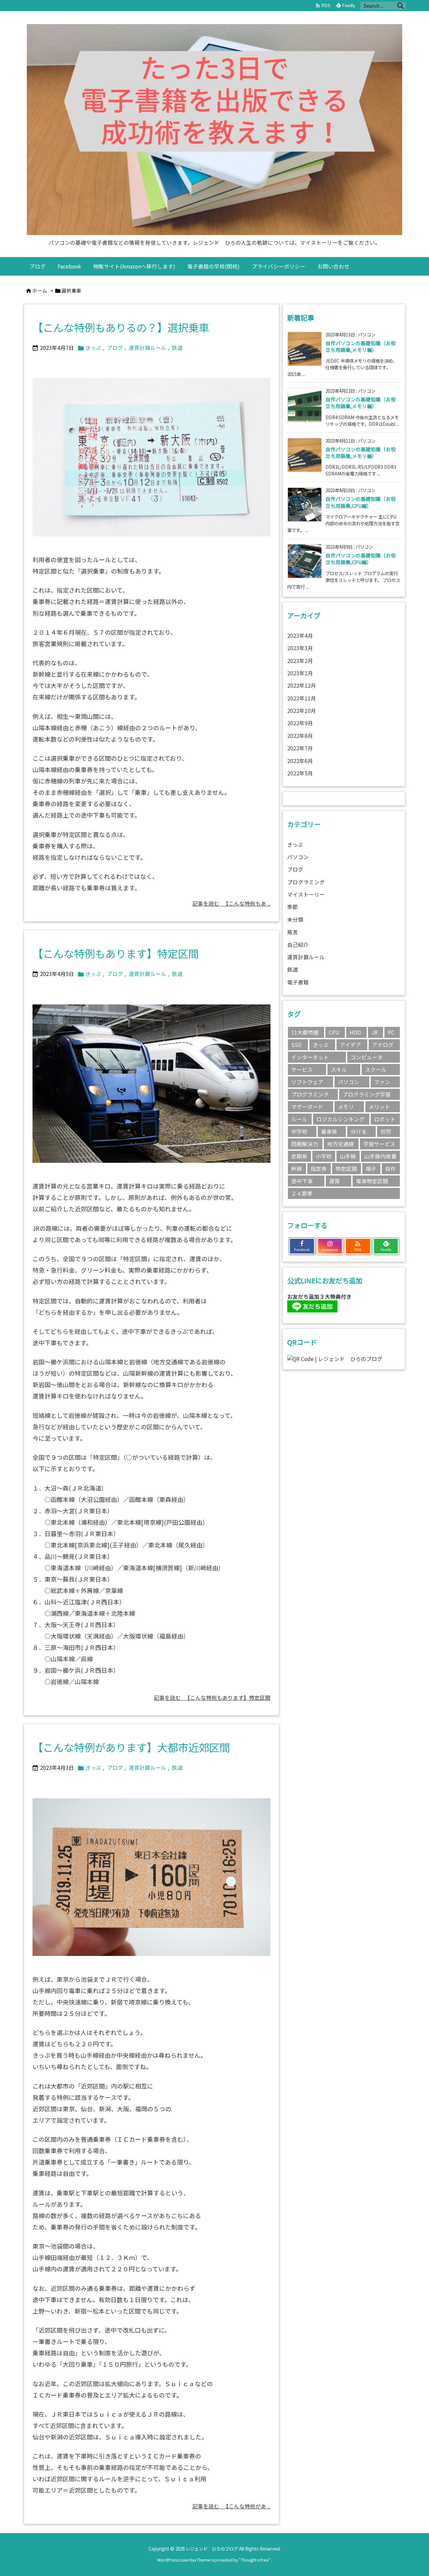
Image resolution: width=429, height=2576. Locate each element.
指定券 (319, 1169)
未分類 (295, 920)
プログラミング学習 (367, 1094)
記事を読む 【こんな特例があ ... (231, 2506)
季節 (293, 907)
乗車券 (329, 1131)
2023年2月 (300, 661)
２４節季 (302, 1193)
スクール (376, 1070)
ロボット (385, 1119)
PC (391, 1032)
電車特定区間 (372, 1181)
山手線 (348, 1156)
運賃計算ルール (147, 348)
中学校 (299, 1131)
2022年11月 (302, 698)
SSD (296, 1045)
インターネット (310, 1057)
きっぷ (93, 348)
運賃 (334, 1181)
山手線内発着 (380, 1156)
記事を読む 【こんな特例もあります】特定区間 (212, 1698)
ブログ (115, 348)
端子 (371, 1169)
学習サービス (379, 1144)
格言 (293, 932)
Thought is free (255, 2560)
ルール (299, 1119)
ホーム (40, 290)
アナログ (383, 1045)
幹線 (297, 1169)
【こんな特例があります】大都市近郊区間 (131, 1747)
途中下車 (302, 1181)
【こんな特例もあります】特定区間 (116, 953)
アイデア (350, 1045)
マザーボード (307, 1107)
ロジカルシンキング (341, 1119)
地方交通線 (341, 1144)
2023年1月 (300, 673)
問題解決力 (305, 1144)
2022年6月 (300, 761)
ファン (382, 1082)
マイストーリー (306, 894)
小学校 (324, 1156)
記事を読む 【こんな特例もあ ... (231, 903)
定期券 (299, 1156)
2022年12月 (302, 686)
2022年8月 (300, 736)
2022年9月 (300, 723)
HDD (355, 1032)
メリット (379, 1107)
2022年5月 (300, 773)
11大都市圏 (305, 1032)
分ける (359, 1131)
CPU (334, 1032)
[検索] (401, 6)
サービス (302, 1070)
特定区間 (346, 1169)
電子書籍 (298, 982)
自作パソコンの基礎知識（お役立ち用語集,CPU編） (361, 502)
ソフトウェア (307, 1082)
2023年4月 (300, 636)
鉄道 (177, 348)
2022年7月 (300, 748)
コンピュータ (367, 1057)
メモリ (346, 1107)
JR (375, 1032)
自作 (390, 1169)
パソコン (298, 857)
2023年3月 (300, 648)
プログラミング (306, 882)
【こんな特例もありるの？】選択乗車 (121, 327)
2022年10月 (302, 711)
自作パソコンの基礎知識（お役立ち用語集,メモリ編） (361, 346)
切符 (386, 1131)
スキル (339, 1070)
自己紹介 (298, 945)
